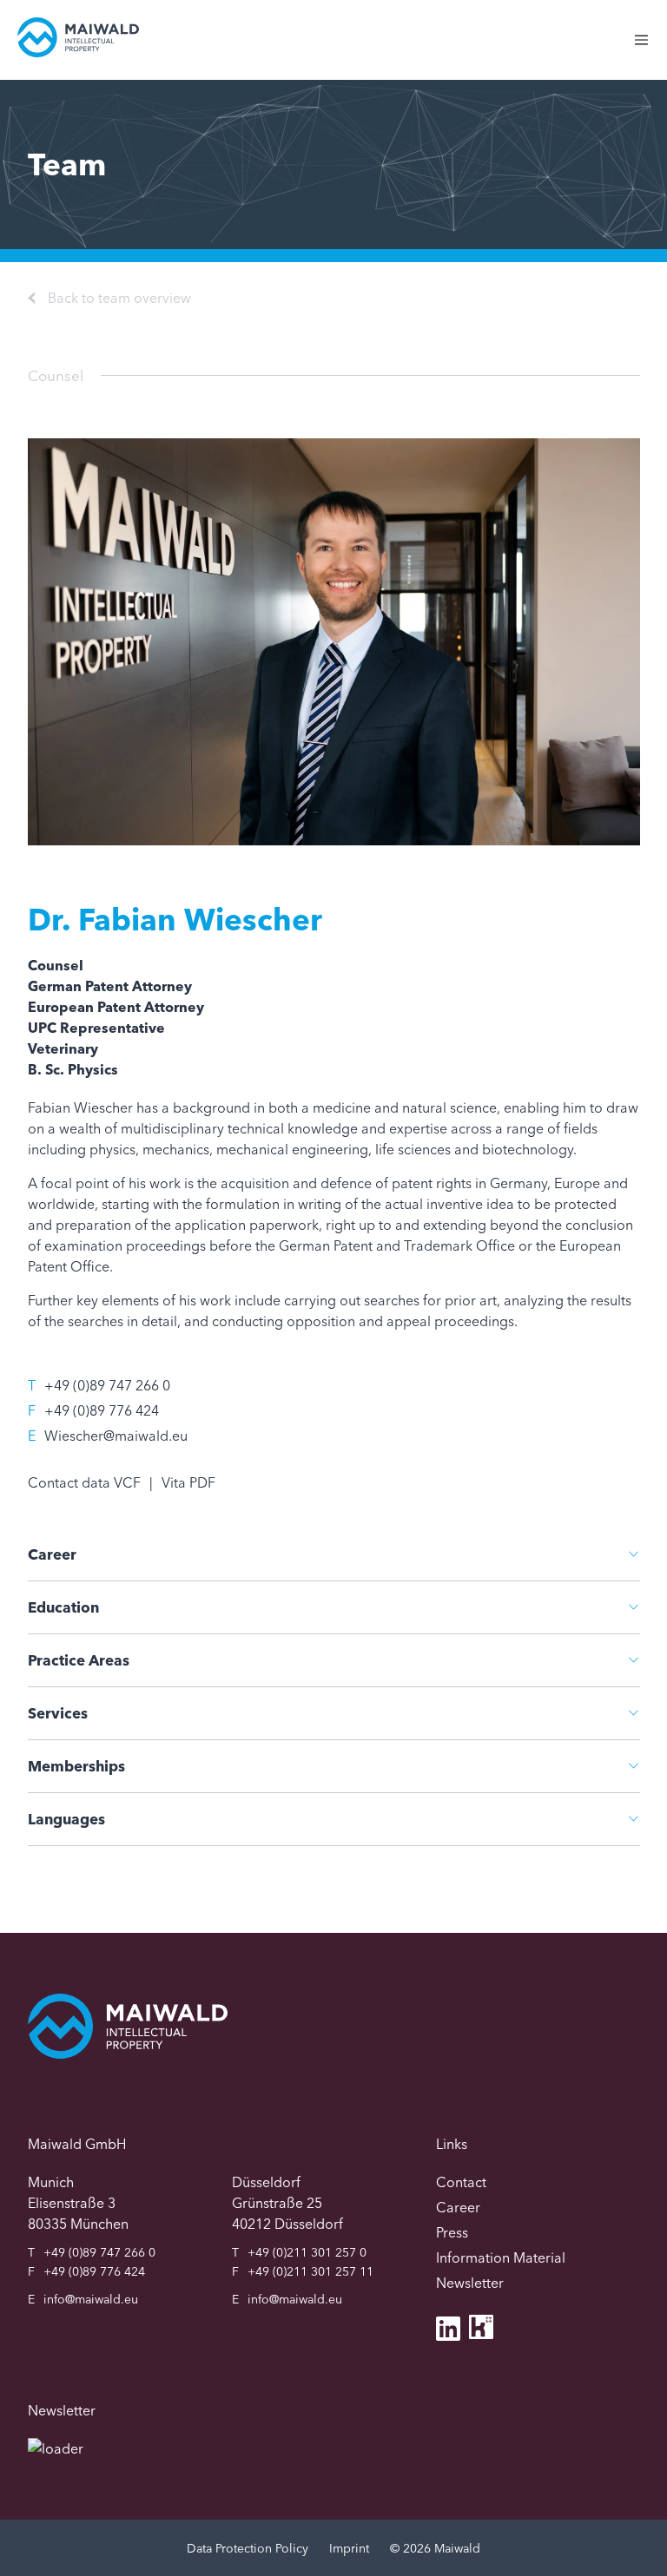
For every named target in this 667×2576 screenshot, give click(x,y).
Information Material (501, 2257)
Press (452, 2232)
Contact (461, 2182)
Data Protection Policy (248, 2548)
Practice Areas (79, 1660)
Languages (66, 1819)
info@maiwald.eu (91, 2299)
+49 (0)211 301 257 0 (307, 2252)
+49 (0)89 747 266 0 (107, 1385)
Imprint (349, 2548)
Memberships (76, 1766)
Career (52, 1554)
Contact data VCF (84, 1482)
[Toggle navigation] (650, 49)
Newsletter (470, 2283)
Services (58, 1713)
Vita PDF (188, 1482)
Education (63, 1607)
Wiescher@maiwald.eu (116, 1436)
